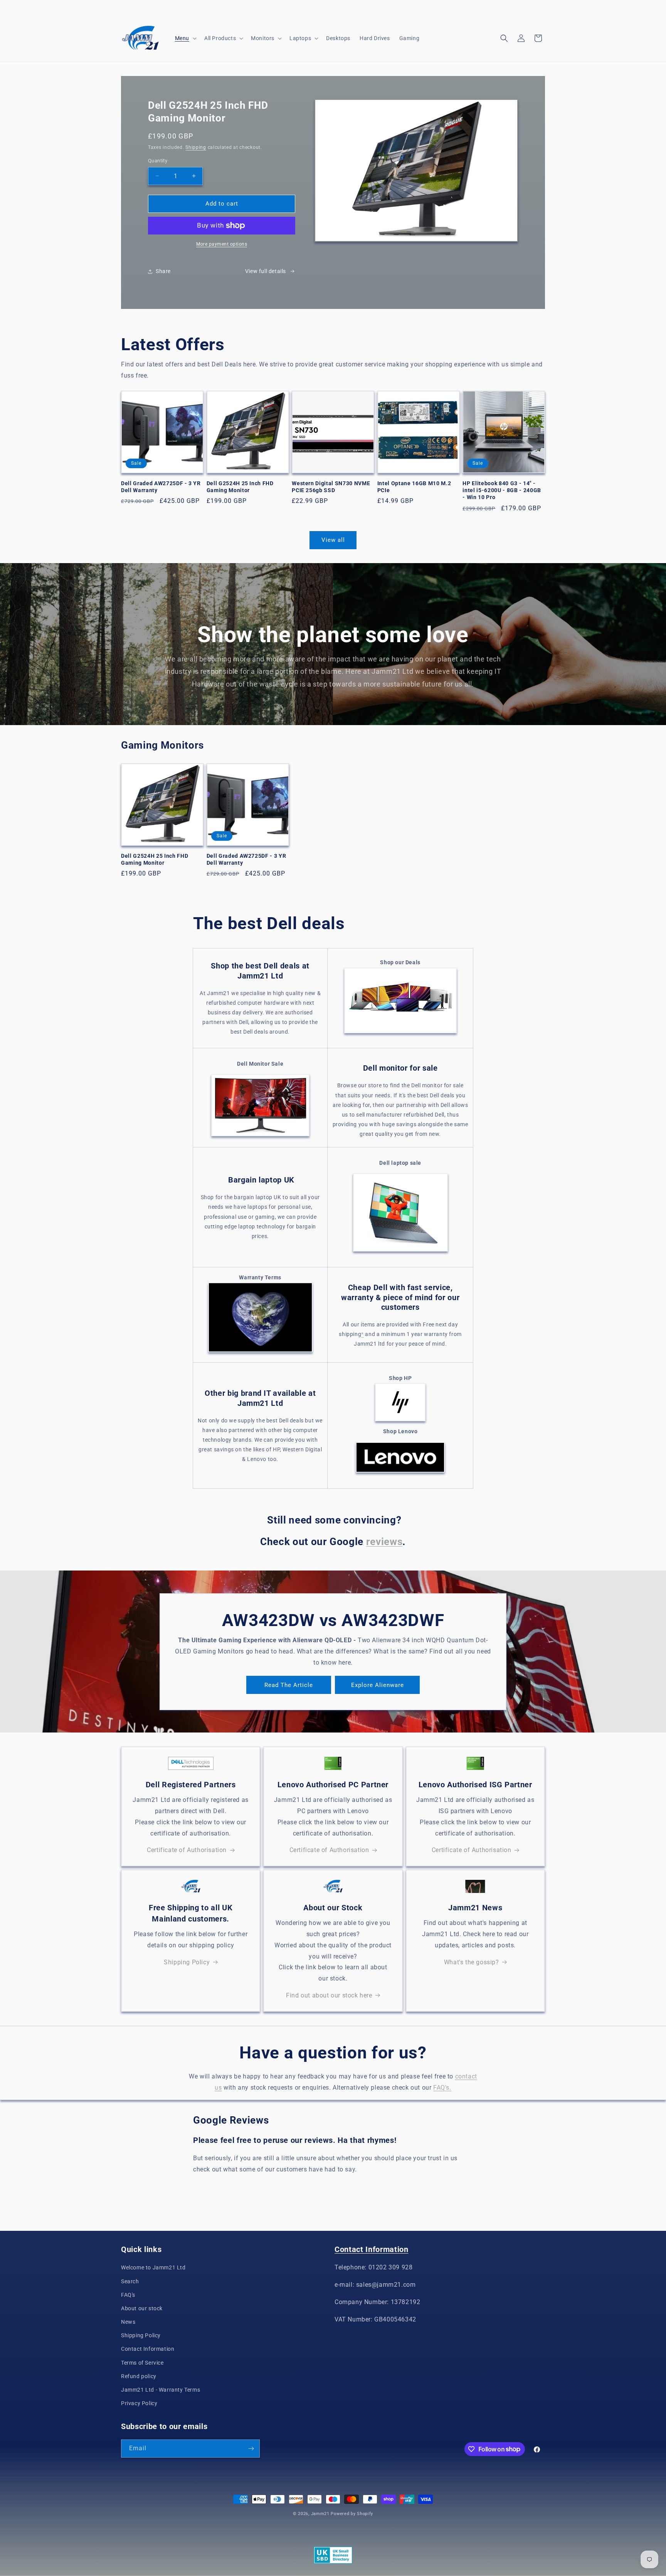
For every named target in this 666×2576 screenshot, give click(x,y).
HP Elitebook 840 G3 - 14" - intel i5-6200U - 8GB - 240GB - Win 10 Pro (502, 490)
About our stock (142, 2308)
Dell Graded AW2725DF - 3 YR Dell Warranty (161, 487)
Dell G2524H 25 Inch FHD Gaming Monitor (240, 487)
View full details (266, 271)
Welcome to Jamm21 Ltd (153, 2267)
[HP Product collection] (400, 1402)
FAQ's (128, 2295)
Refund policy (139, 2376)
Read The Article (289, 1685)
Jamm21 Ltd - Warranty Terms (161, 2390)
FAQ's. (442, 2088)
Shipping (196, 147)
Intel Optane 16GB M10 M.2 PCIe (414, 487)
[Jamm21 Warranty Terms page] (260, 1352)
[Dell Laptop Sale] (400, 1251)
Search (130, 2281)
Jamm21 (320, 2514)
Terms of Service (142, 2363)
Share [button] (163, 271)
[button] (185, 38)
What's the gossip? (472, 1962)
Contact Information (148, 2349)
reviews (384, 1542)
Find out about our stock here (329, 1995)
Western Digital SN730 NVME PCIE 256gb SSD (331, 487)
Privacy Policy (139, 2403)
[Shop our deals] (400, 1033)
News (128, 2322)
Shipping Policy (187, 1962)
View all (333, 540)
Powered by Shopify (352, 2514)
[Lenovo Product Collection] (400, 1472)
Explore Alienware (378, 1685)
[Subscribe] (251, 2449)
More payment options (222, 244)
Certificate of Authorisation (187, 1850)
